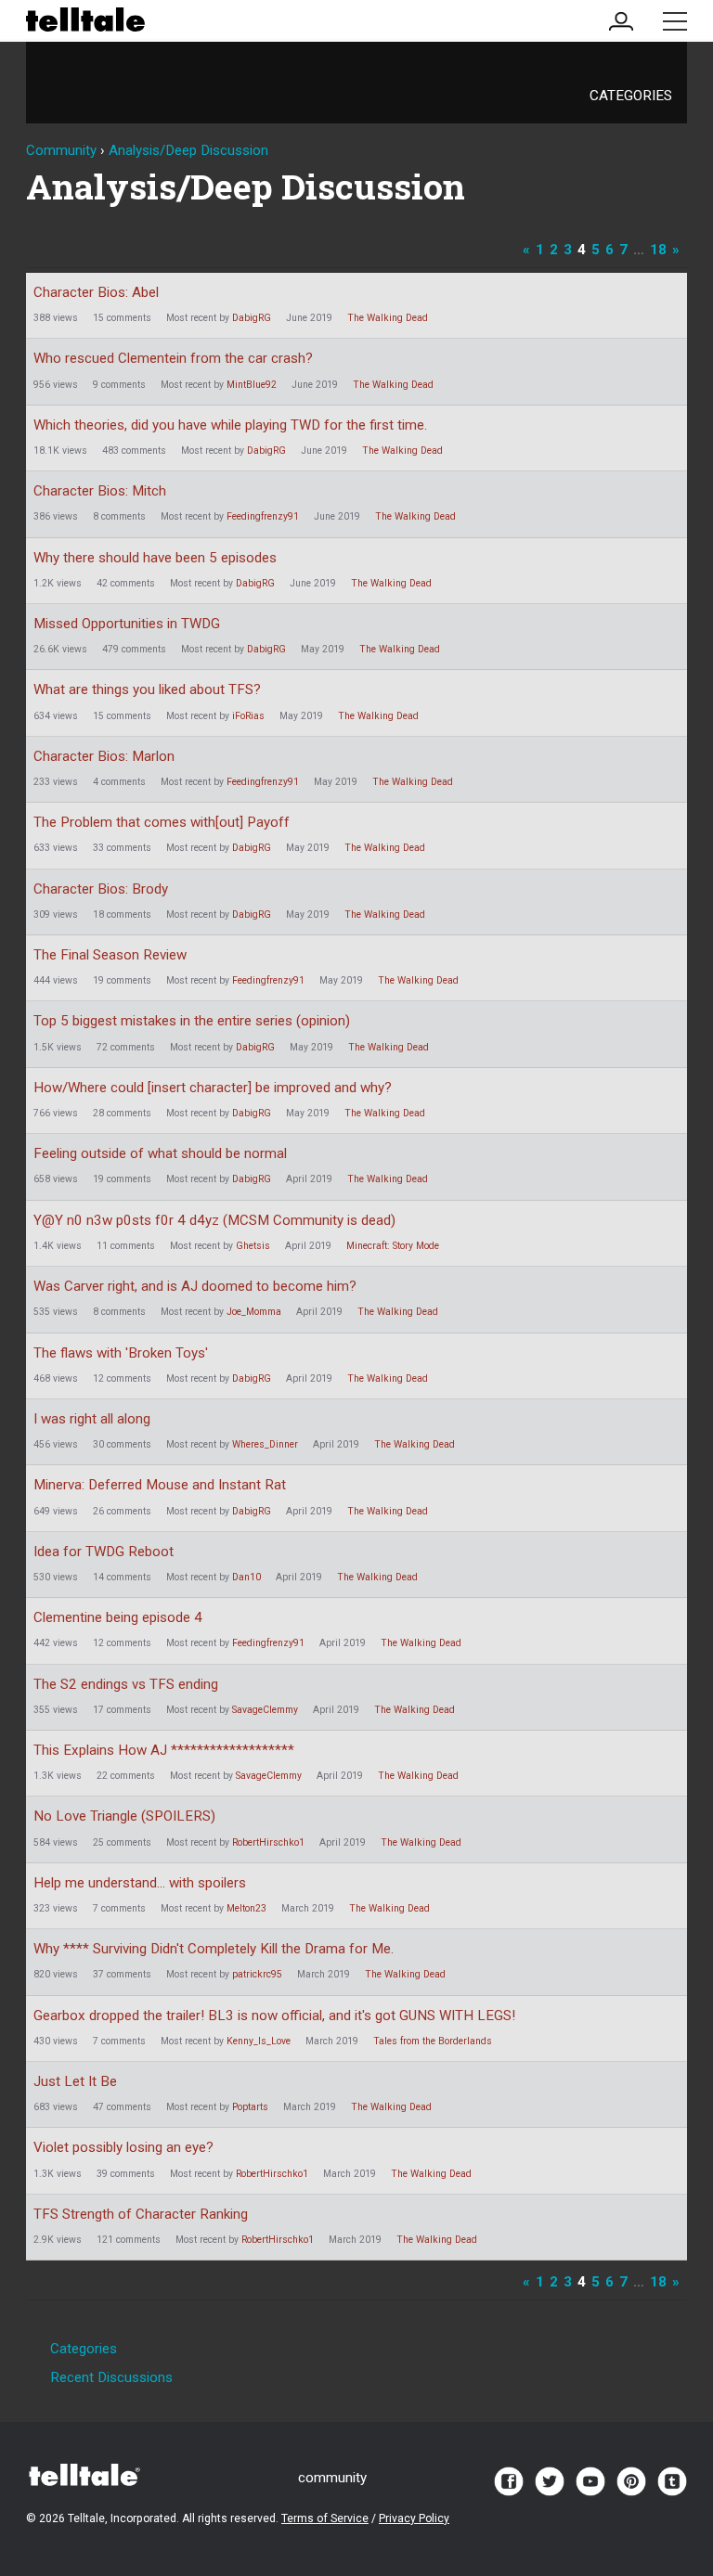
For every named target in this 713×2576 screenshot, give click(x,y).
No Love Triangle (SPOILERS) (124, 1816)
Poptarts (250, 2107)
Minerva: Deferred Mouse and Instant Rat (160, 1485)
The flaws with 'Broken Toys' (121, 1353)
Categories (631, 96)
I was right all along (92, 1419)
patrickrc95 (257, 1974)
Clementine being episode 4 (118, 1617)
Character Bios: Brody (101, 889)
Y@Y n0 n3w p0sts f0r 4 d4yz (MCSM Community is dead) (214, 1220)
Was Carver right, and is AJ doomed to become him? (195, 1286)
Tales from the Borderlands (433, 2041)
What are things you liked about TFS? (147, 689)
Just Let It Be (75, 2081)
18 (658, 250)
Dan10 (246, 1577)
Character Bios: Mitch (100, 491)
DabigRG (252, 318)
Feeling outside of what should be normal (160, 1153)
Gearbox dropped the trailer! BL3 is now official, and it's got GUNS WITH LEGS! (274, 2016)
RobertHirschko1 (268, 1842)
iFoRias (248, 716)
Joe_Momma (254, 1312)
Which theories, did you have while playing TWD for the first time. (230, 425)
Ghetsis (253, 1246)
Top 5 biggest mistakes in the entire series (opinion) (192, 1021)
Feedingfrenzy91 (263, 516)
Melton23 (246, 1908)
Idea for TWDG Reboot (104, 1552)
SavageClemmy (265, 1710)
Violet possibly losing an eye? (123, 2147)
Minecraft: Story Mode (393, 1246)
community (332, 2478)
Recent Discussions (111, 2377)
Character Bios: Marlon (104, 756)
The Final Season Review (110, 955)
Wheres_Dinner (265, 1444)
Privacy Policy (414, 2518)
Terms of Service (325, 2518)
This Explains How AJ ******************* (164, 1750)
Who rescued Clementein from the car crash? (173, 358)
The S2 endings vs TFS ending (126, 1684)
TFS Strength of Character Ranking (141, 2214)
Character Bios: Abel (96, 292)
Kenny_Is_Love (259, 2041)
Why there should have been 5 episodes (155, 558)
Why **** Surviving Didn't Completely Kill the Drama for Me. (214, 1949)
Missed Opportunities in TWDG (127, 624)
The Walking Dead (388, 318)
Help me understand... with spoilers (140, 1883)
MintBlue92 (252, 385)
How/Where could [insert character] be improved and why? (213, 1088)
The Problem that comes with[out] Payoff (162, 822)
